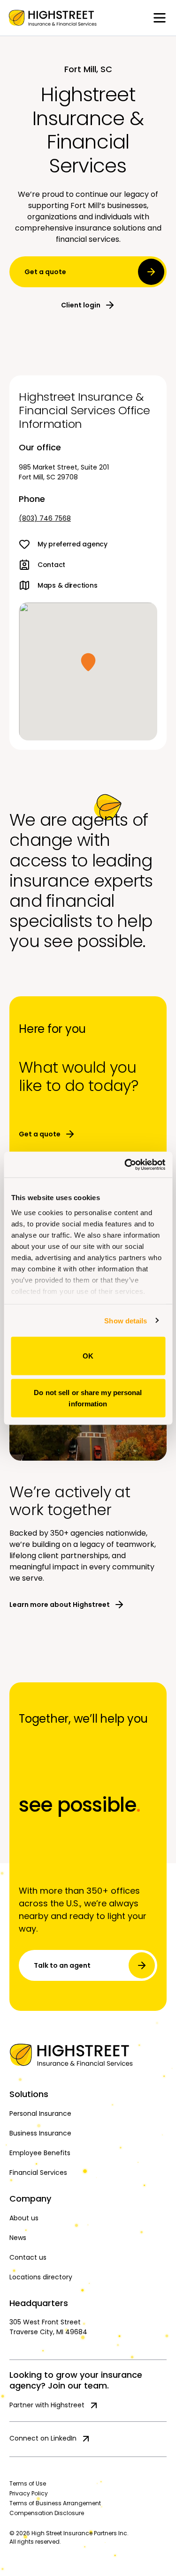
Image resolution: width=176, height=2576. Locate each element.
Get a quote (45, 272)
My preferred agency (73, 544)
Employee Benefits (40, 2153)
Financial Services (38, 2173)
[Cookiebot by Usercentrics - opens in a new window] (125, 1165)
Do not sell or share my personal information (88, 1398)
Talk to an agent (62, 1965)
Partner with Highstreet (47, 2405)
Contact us (28, 2257)
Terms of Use (28, 2483)
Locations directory (41, 2277)
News (18, 2238)
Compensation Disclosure (47, 2513)
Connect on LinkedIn (43, 2438)
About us (24, 2218)
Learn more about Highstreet (60, 1605)
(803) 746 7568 (45, 518)
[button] (88, 662)
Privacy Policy (29, 2493)
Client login (81, 305)
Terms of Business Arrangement (55, 2503)
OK (88, 1356)
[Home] (88, 2055)
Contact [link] (51, 565)
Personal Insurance (40, 2113)
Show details (126, 1320)
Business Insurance (40, 2133)
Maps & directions (67, 585)
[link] (53, 18)
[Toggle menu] (160, 18)
